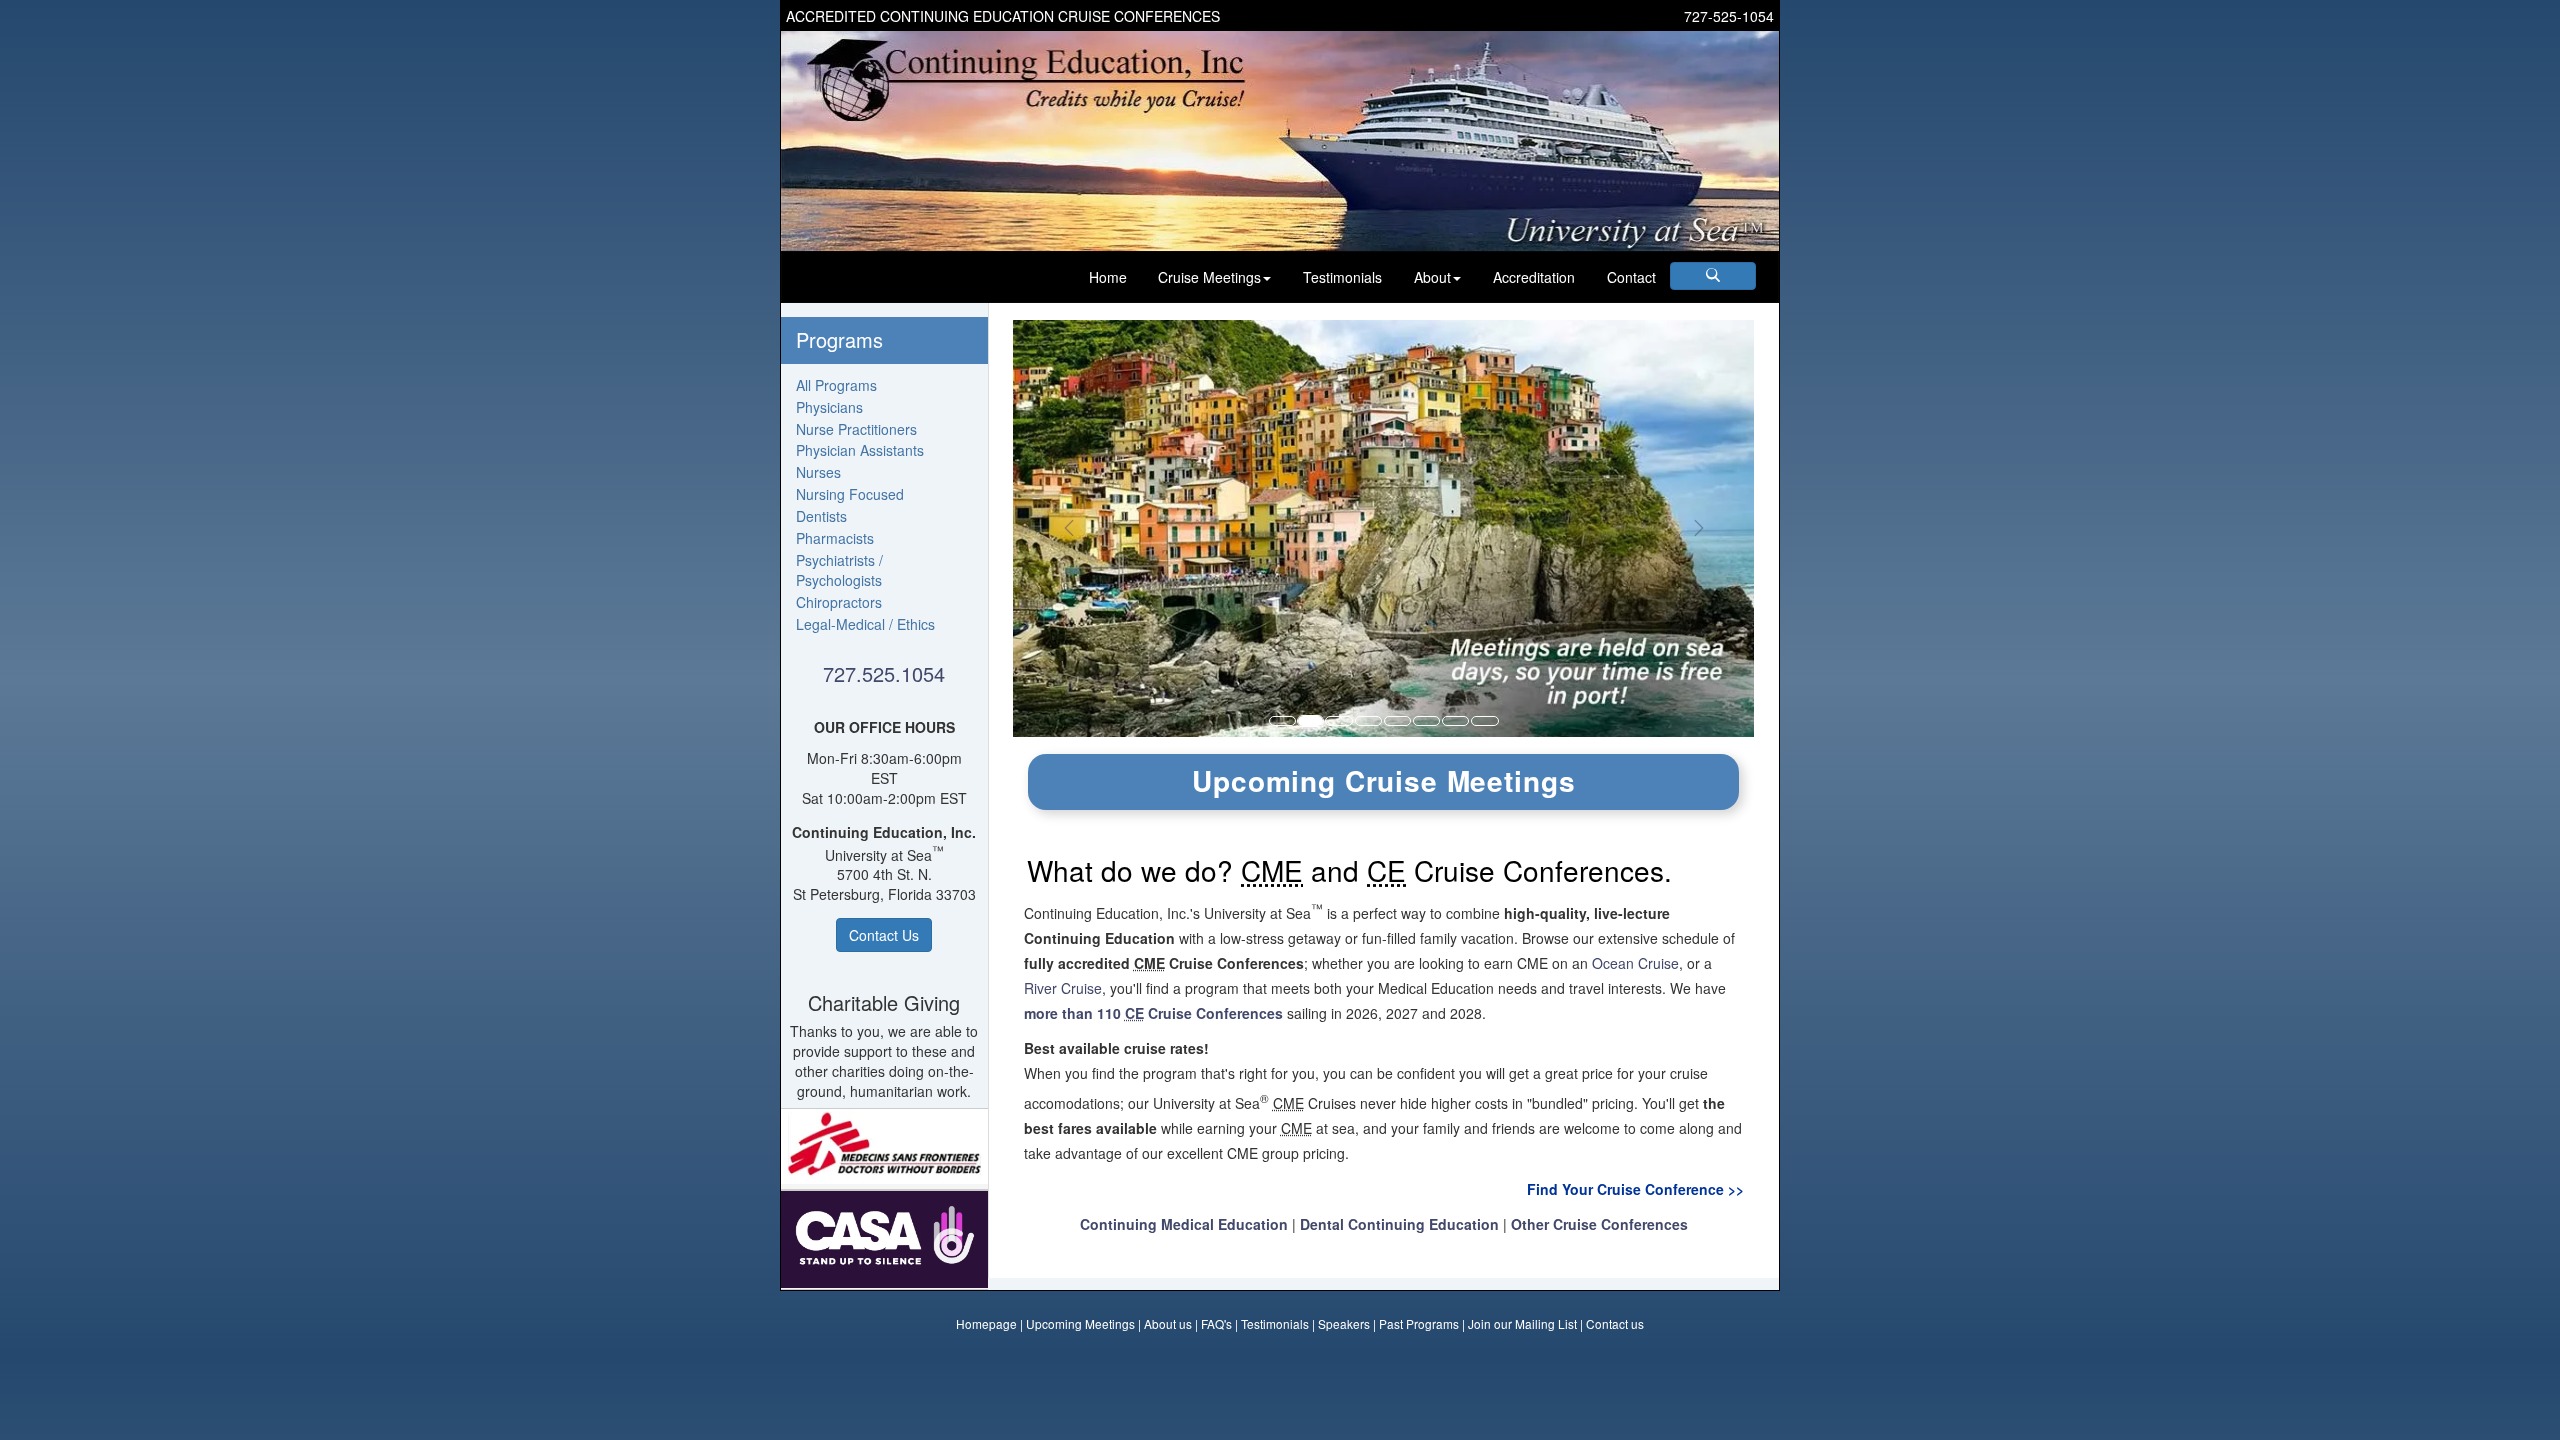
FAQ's (1216, 1323)
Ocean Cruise (1635, 963)
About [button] (1432, 277)
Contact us (1615, 1323)
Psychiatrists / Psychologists (839, 570)
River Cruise (1063, 988)
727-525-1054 (1729, 16)
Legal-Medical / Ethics (865, 624)
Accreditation (1534, 277)
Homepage (986, 1323)
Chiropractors (839, 602)
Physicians (829, 407)
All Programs (836, 385)
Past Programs (1419, 1323)
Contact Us (884, 935)
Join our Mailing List (1522, 1323)
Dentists (821, 516)
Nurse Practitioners (856, 429)
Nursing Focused (850, 494)
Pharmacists (835, 538)
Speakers (1344, 1323)
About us (1168, 1323)
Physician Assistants (860, 450)
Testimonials (1342, 277)
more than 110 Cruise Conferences (1153, 1013)
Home (1108, 277)
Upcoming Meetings (1080, 1323)
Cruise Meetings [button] (1209, 277)
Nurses (818, 472)
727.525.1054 (884, 673)
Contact (1631, 277)
